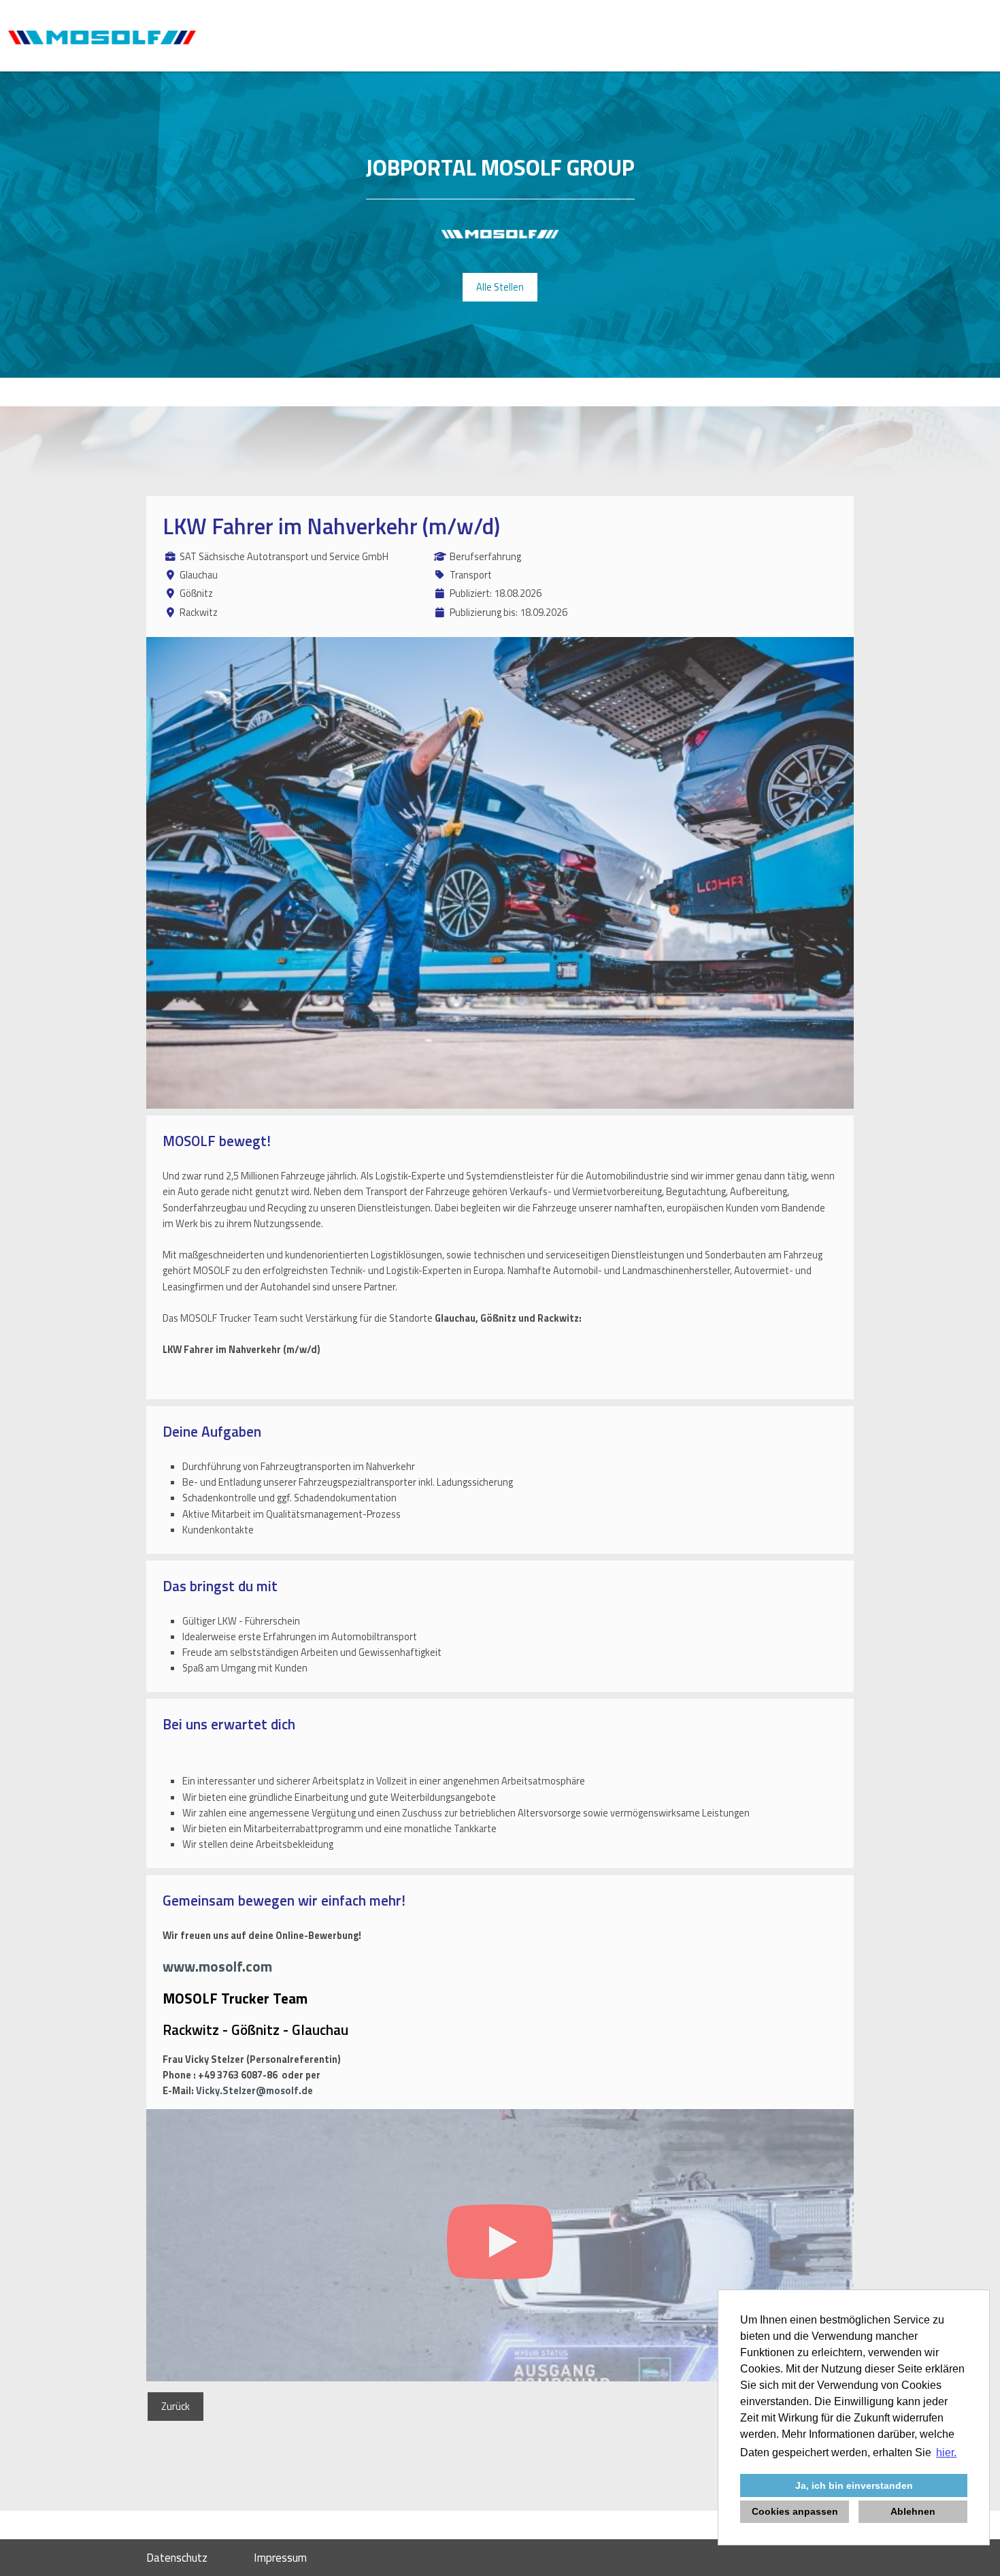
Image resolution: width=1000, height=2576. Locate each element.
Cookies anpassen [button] (795, 2511)
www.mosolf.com (217, 1966)
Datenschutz (177, 2558)
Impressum (280, 2558)
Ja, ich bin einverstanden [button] (854, 2485)
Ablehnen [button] (913, 2511)
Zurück (176, 2407)
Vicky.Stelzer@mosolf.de (254, 2091)
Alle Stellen (500, 287)
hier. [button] (946, 2452)
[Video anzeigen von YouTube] (500, 2245)
